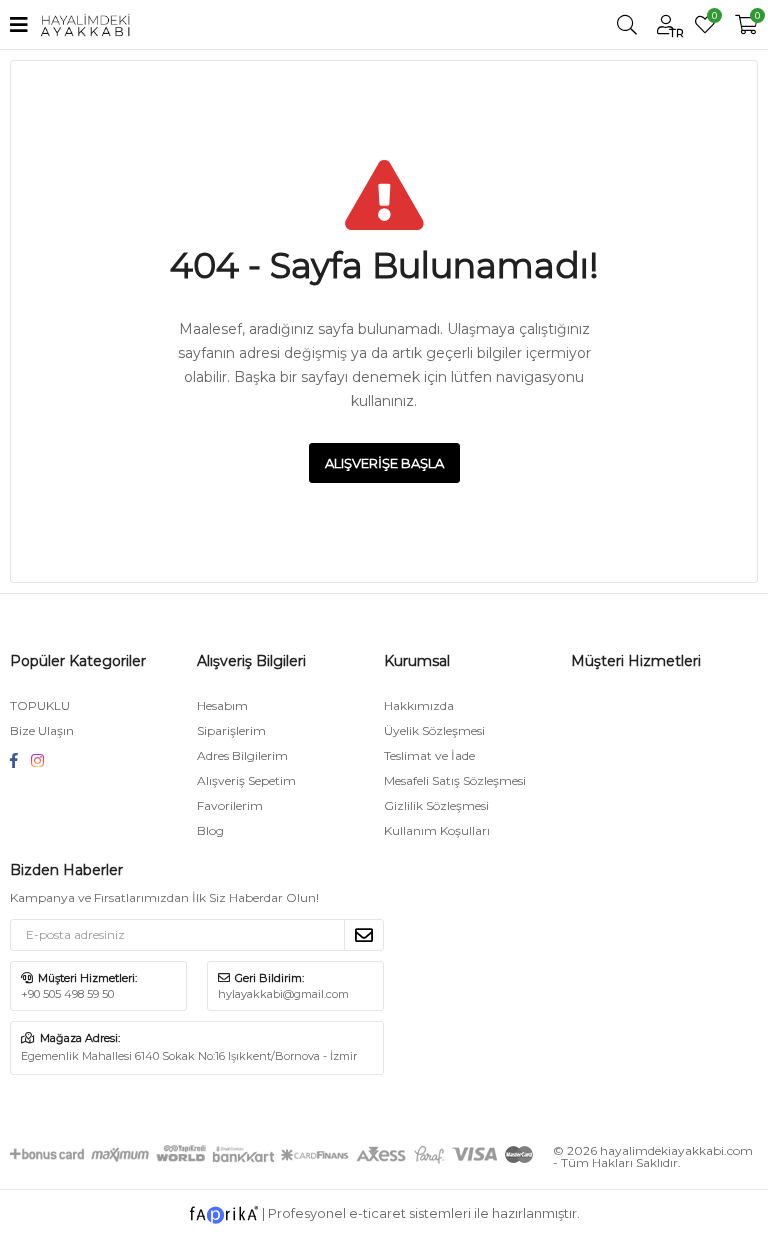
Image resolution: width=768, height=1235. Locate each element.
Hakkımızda (419, 705)
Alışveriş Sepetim (246, 780)
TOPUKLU (40, 705)
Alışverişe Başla (384, 463)
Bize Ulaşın (42, 730)
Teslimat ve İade (429, 755)
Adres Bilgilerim (242, 755)
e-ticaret (377, 1213)
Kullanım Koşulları (437, 830)
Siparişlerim (231, 730)
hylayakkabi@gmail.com (283, 994)
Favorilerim (713, 18)
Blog (210, 830)
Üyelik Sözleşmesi (434, 730)
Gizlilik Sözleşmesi (436, 805)
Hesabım (222, 705)
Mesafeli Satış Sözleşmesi (455, 780)
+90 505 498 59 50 (67, 994)
